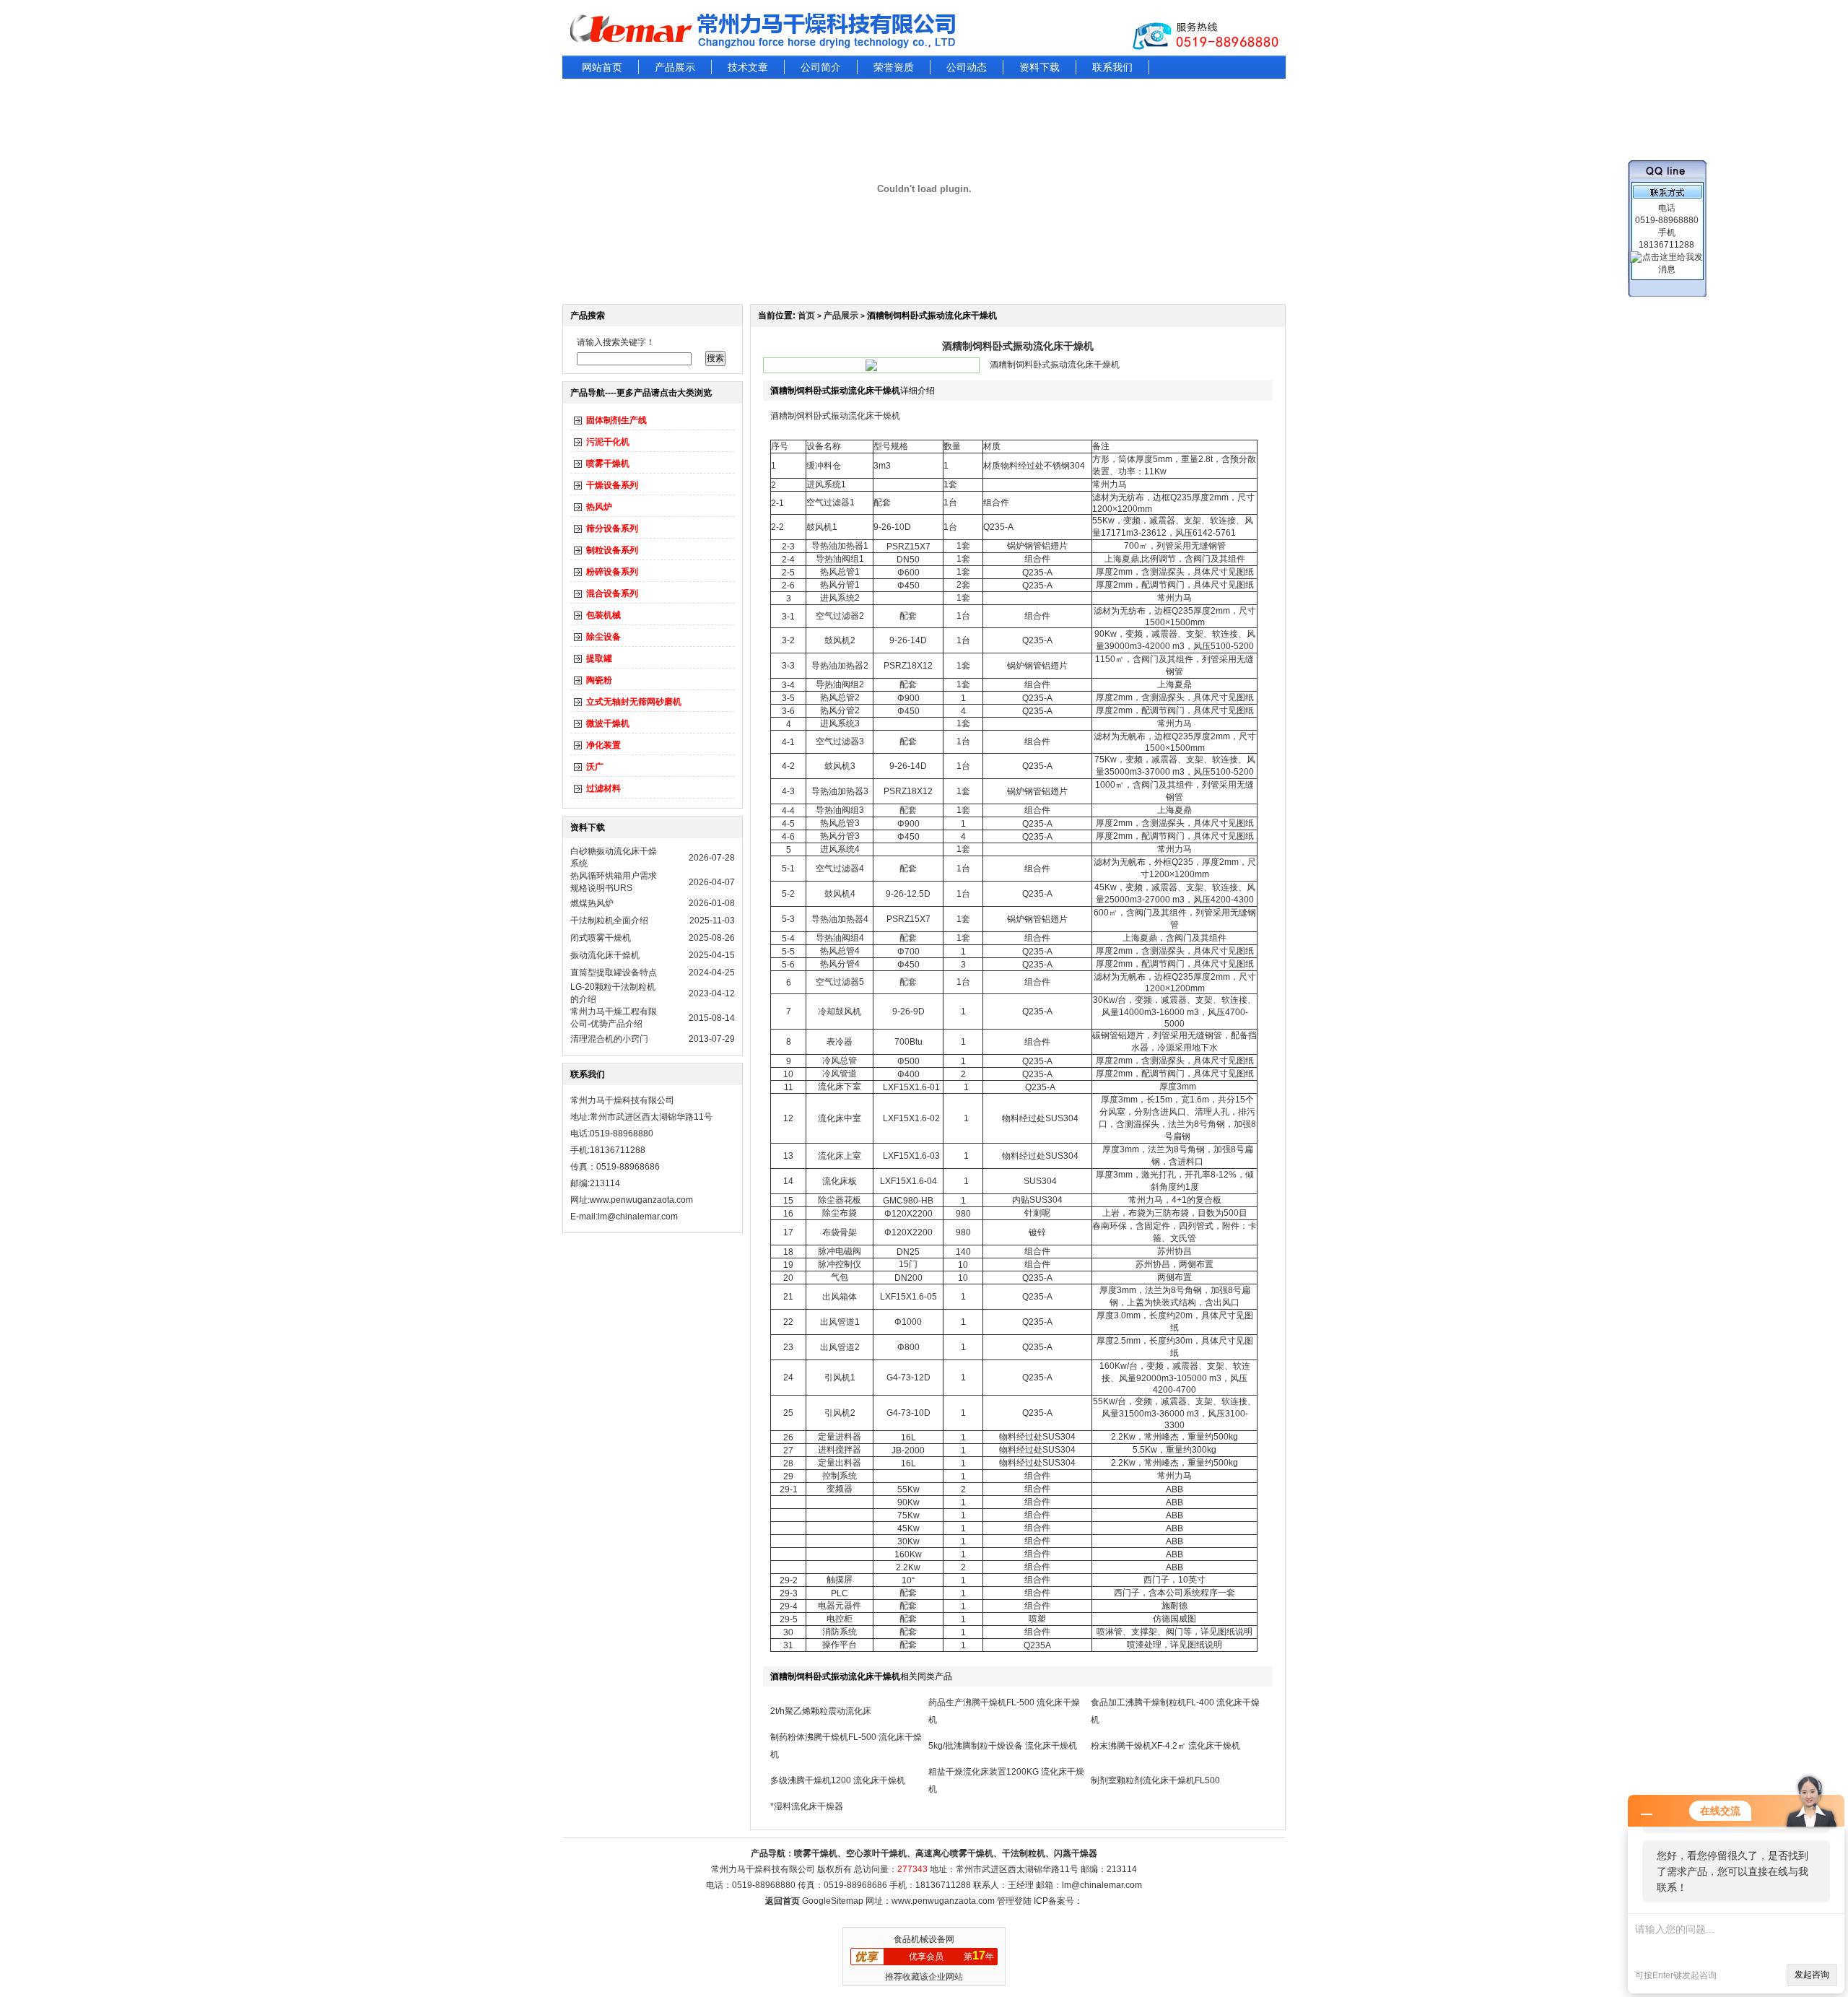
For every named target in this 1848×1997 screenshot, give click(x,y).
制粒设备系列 (612, 550)
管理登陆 (1014, 1901)
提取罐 (599, 658)
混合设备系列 (612, 593)
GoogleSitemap (833, 1901)
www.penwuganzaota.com (641, 1200)
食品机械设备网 (924, 1939)
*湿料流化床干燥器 (807, 1806)
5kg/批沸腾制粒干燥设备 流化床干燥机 (1003, 1746)
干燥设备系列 (612, 485)
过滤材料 (603, 788)
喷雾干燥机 (608, 464)
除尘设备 (603, 637)
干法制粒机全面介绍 (609, 921)
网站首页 (602, 67)
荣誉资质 (894, 67)
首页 (806, 316)
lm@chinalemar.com (1102, 1885)
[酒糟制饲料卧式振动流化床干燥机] (871, 368)
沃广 (595, 767)
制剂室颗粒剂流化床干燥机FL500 (1155, 1780)
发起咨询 (1812, 1975)
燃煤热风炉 (592, 903)
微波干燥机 (608, 723)
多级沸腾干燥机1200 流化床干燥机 (838, 1780)
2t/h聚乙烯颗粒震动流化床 (821, 1711)
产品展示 (675, 67)
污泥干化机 (608, 442)
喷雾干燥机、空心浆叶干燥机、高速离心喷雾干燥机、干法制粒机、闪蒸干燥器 (946, 1853)
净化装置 (603, 745)
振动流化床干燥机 (605, 955)
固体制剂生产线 (616, 420)
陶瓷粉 (599, 680)
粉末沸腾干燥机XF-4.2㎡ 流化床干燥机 (1165, 1746)
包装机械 (603, 615)
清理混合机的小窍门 (609, 1039)
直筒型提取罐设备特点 (614, 973)
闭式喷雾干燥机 (601, 938)
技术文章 (748, 67)
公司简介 (821, 67)
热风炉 (599, 507)
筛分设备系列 (612, 528)
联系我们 (1112, 67)
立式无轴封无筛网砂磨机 (634, 702)
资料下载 (1039, 67)
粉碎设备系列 (612, 572)
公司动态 (967, 67)
